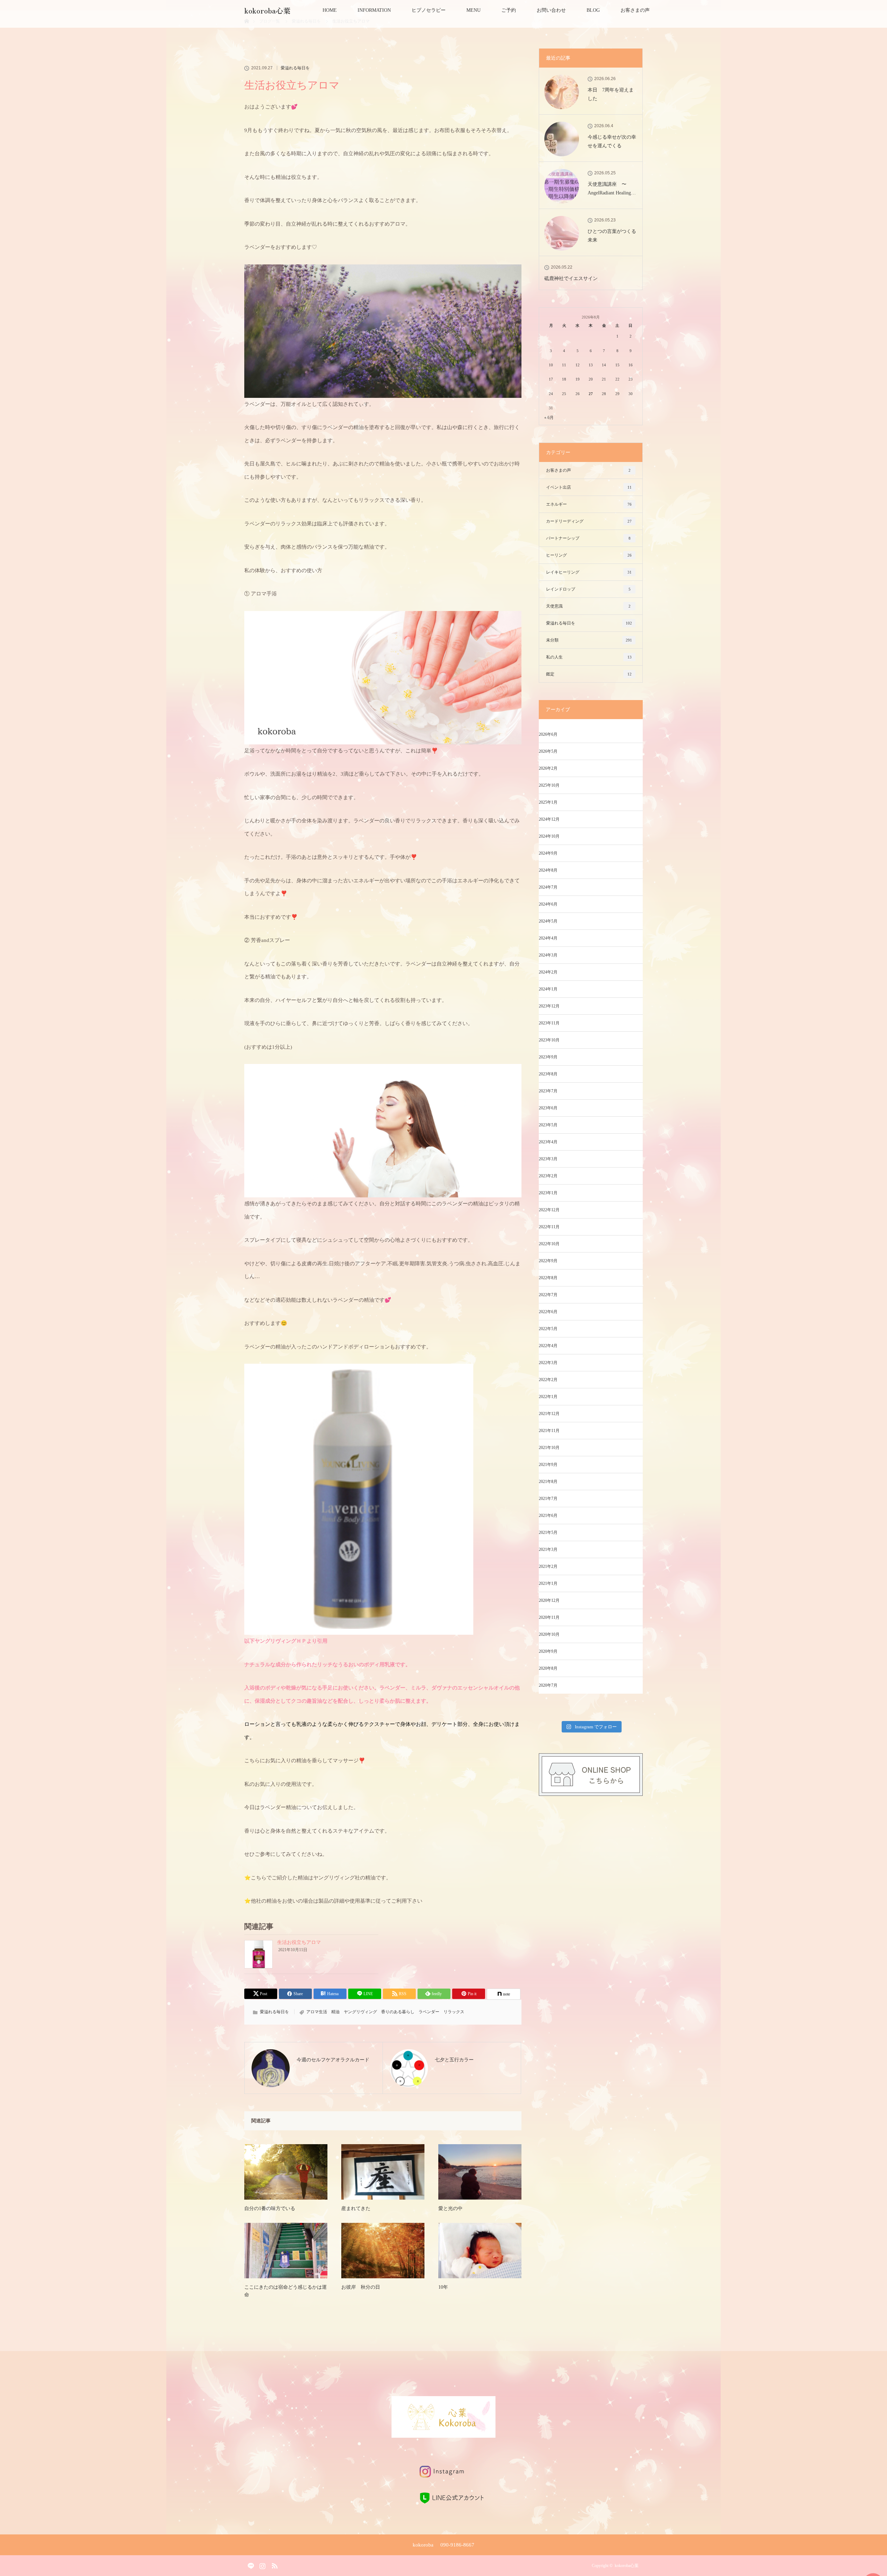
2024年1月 (548, 989)
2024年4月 (548, 938)
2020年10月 (549, 1634)
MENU (473, 10)
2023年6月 (548, 1108)
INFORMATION (374, 10)
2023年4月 (548, 1142)
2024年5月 (548, 921)
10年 (443, 2287)
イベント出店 (589, 487)
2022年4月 (548, 1346)
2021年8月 (548, 1482)
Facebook (249, 2565)
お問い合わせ (551, 10)
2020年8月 (548, 1668)
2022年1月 (548, 1397)
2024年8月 (548, 870)
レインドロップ (588, 589)
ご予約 (509, 10)
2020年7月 (548, 1685)
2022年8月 (548, 1278)
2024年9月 (548, 853)
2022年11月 (549, 1227)
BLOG (593, 10)
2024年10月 (549, 836)
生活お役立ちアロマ (299, 1942)
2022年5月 (548, 1329)
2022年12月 (549, 1210)
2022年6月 (548, 1312)
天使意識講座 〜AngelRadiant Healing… (612, 189)
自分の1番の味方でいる (270, 2208)
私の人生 (589, 657)
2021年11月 (549, 1431)
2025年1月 (548, 802)
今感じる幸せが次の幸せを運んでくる (612, 141)
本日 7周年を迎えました (611, 94)
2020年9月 (548, 1651)
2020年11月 (549, 1617)
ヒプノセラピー (429, 10)
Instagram (262, 2565)
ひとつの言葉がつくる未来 (612, 236)
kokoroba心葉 (271, 10)
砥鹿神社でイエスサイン (571, 278)
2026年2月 (548, 768)
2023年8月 (548, 1074)
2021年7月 (548, 1499)
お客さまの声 (635, 10)
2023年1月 (548, 1193)
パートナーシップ (588, 538)
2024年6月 (548, 904)
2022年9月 (548, 1261)
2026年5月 (548, 751)
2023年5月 (548, 1125)
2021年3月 (548, 1549)
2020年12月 (549, 1600)
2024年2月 (548, 972)
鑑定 (589, 674)
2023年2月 (548, 1176)
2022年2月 (548, 1380)
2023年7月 (548, 1091)
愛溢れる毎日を (295, 68)
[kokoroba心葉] (443, 2432)
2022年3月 (548, 1363)
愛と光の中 (450, 2208)
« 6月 (549, 418)
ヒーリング (589, 555)
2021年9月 (548, 1465)
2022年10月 (549, 1244)
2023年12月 (549, 1006)
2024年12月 (549, 819)
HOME (330, 10)
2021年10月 (549, 1448)
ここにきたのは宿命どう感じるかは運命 (286, 2291)
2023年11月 (549, 1023)
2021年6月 (548, 1516)
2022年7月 (548, 1295)
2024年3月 (548, 955)
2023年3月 (548, 1159)
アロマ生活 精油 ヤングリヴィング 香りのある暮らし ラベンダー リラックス (385, 2012)
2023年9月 (548, 1057)
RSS (274, 2565)
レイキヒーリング (589, 572)
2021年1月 (548, 1583)
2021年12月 (549, 1414)
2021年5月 (548, 1532)
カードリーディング (589, 521)
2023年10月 (549, 1040)
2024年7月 (548, 887)
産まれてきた (356, 2208)
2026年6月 (548, 734)
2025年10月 (549, 785)
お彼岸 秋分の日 (361, 2287)
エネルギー (589, 504)
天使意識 (588, 606)
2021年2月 (548, 1566)
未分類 (589, 640)
